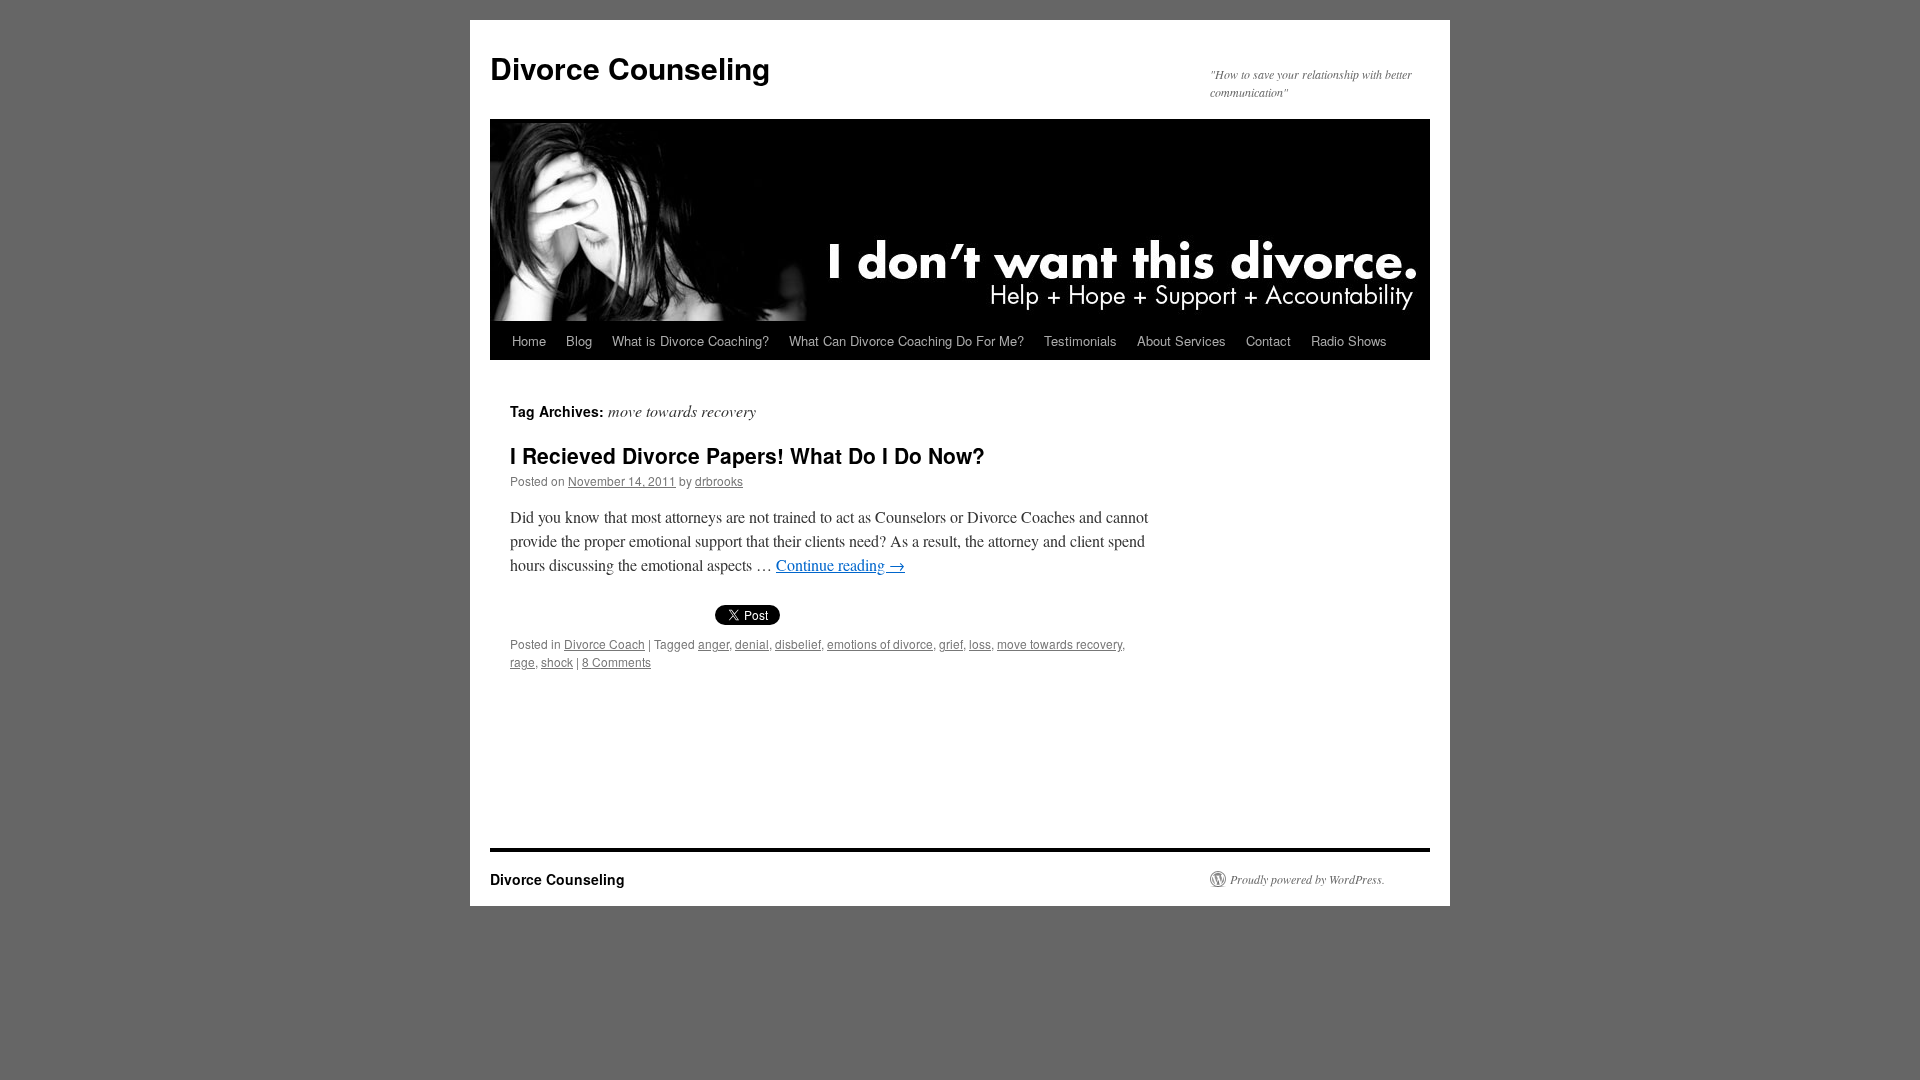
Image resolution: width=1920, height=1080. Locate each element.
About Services (1181, 340)
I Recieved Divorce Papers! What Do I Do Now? (747, 455)
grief (951, 643)
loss (980, 643)
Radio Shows (1349, 340)
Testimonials (1080, 340)
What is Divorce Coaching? (690, 340)
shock (557, 661)
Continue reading (840, 564)
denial (752, 643)
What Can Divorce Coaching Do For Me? (906, 340)
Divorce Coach (604, 643)
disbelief (798, 643)
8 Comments (616, 661)
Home (529, 340)
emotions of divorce (880, 643)
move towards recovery (1059, 643)
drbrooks (719, 480)
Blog (579, 340)
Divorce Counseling (630, 67)
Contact (1268, 340)
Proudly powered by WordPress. (1307, 879)
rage (522, 661)
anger (713, 643)
